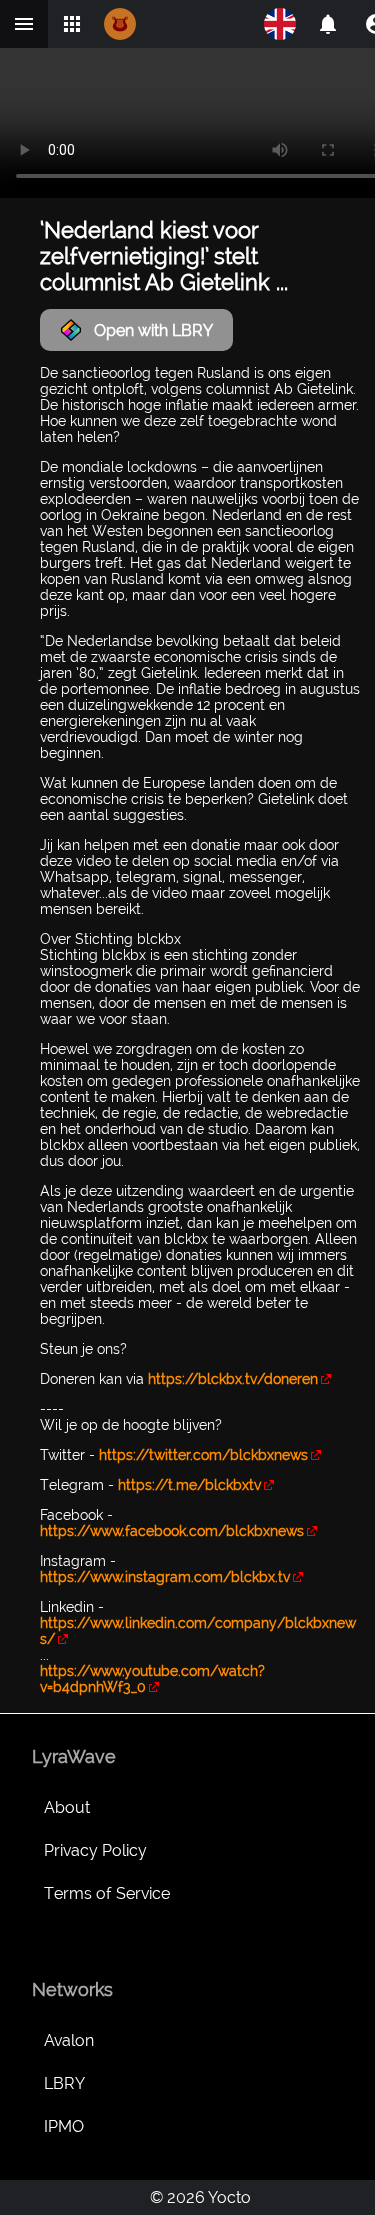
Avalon (69, 2040)
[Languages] (280, 24)
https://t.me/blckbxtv (189, 1485)
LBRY (64, 2083)
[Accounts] (328, 24)
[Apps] (72, 24)
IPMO (64, 2126)
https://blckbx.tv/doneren (233, 1379)
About (67, 1807)
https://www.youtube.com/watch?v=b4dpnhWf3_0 (152, 1679)
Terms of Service (107, 1893)
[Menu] (24, 24)
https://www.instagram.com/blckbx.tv (165, 1577)
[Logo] (120, 24)
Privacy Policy (95, 1850)
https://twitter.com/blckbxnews (203, 1455)
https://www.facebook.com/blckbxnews (172, 1531)
